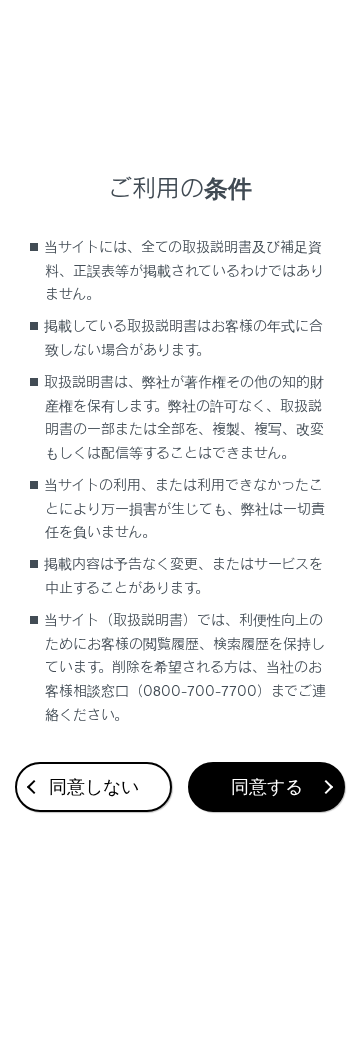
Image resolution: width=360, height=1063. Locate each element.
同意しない (94, 787)
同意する (267, 787)
